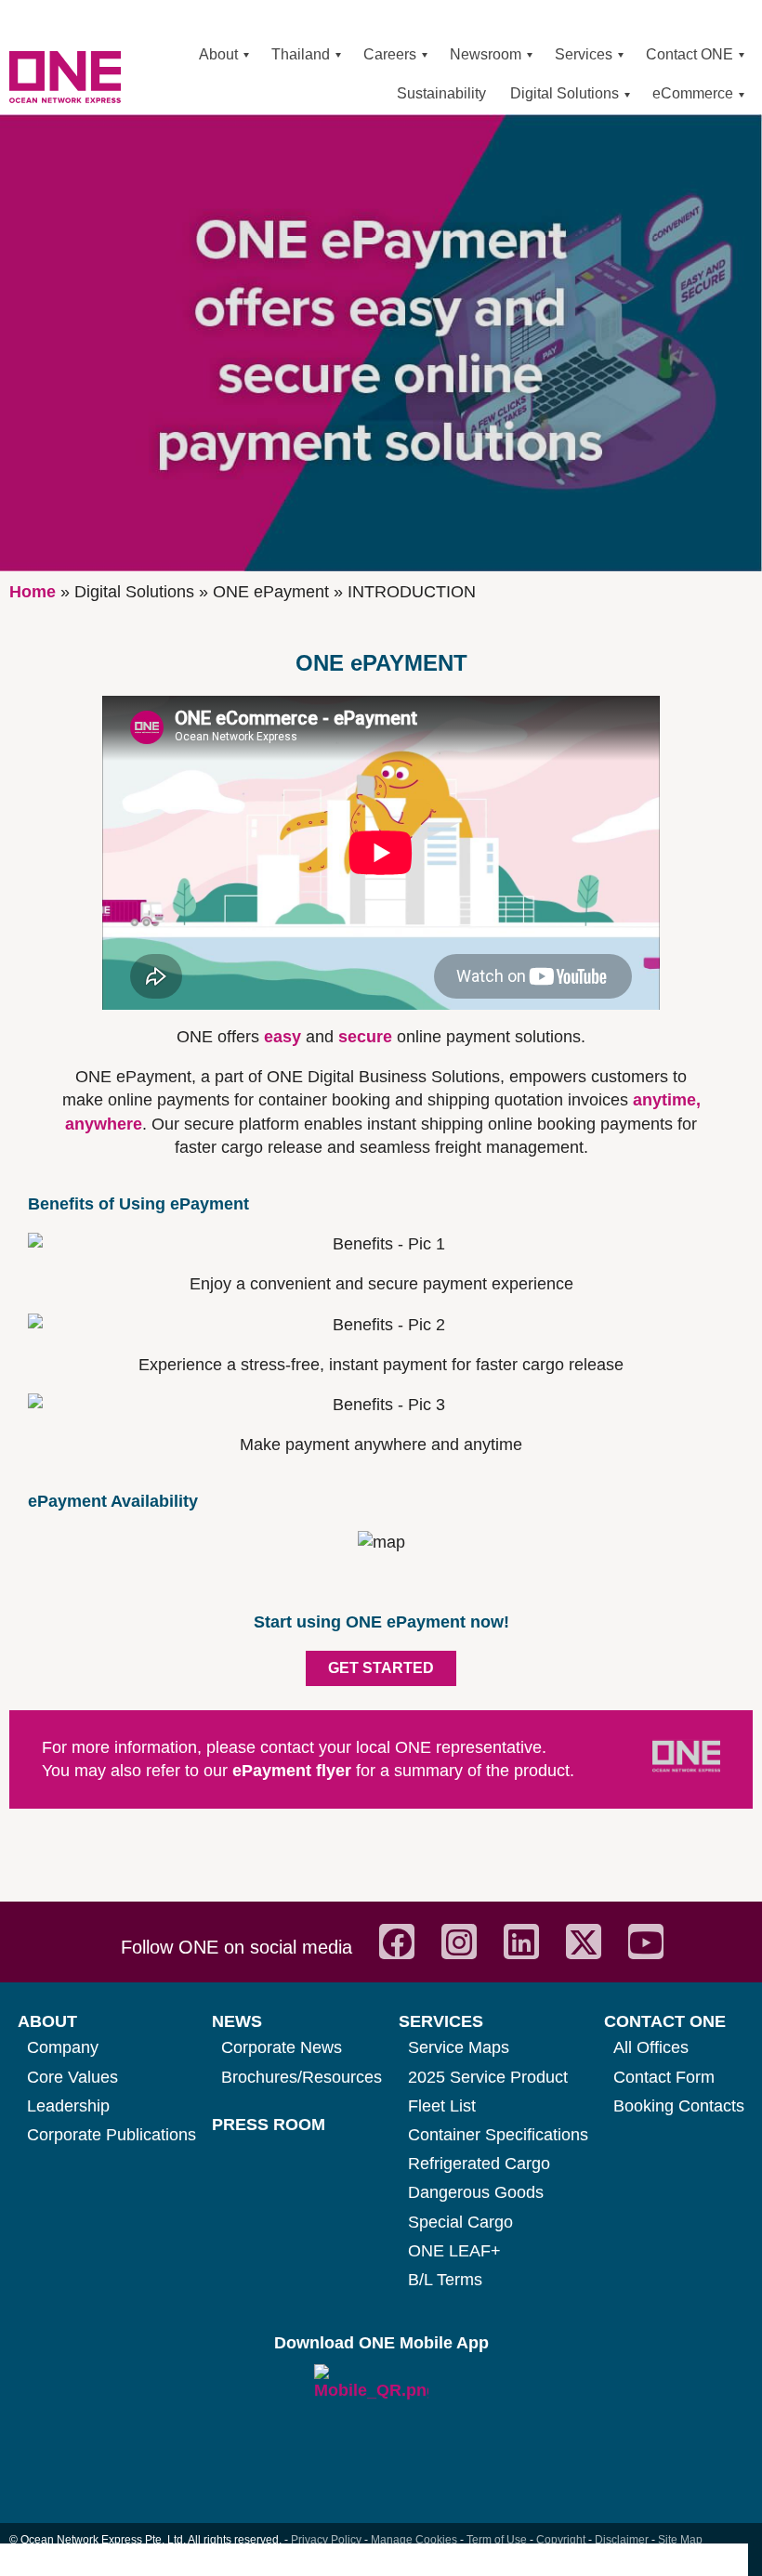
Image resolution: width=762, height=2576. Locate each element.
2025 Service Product (488, 2077)
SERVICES (441, 2021)
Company (63, 2047)
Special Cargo (460, 2222)
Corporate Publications (112, 2135)
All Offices (651, 2047)
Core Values (72, 2077)
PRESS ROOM (269, 2125)
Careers (390, 54)
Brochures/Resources (302, 2077)
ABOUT (47, 2021)
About (218, 54)
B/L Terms (445, 2280)
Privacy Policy (326, 2540)
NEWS (237, 2021)
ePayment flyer (294, 1771)
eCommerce (693, 93)
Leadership (68, 2106)
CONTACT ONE (665, 2021)
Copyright (561, 2540)
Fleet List (442, 2106)
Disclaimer (622, 2540)
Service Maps (459, 2047)
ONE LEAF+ (454, 2251)
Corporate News (282, 2047)
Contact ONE (690, 54)
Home (33, 592)
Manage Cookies (414, 2540)
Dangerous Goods (476, 2192)
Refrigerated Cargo (479, 2164)
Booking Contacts (679, 2106)
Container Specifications (498, 2135)
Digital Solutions (565, 93)
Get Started (381, 1668)
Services (584, 54)
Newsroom (486, 54)
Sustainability (441, 93)
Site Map (680, 2540)
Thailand (301, 54)
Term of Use (497, 2540)
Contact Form (664, 2077)
